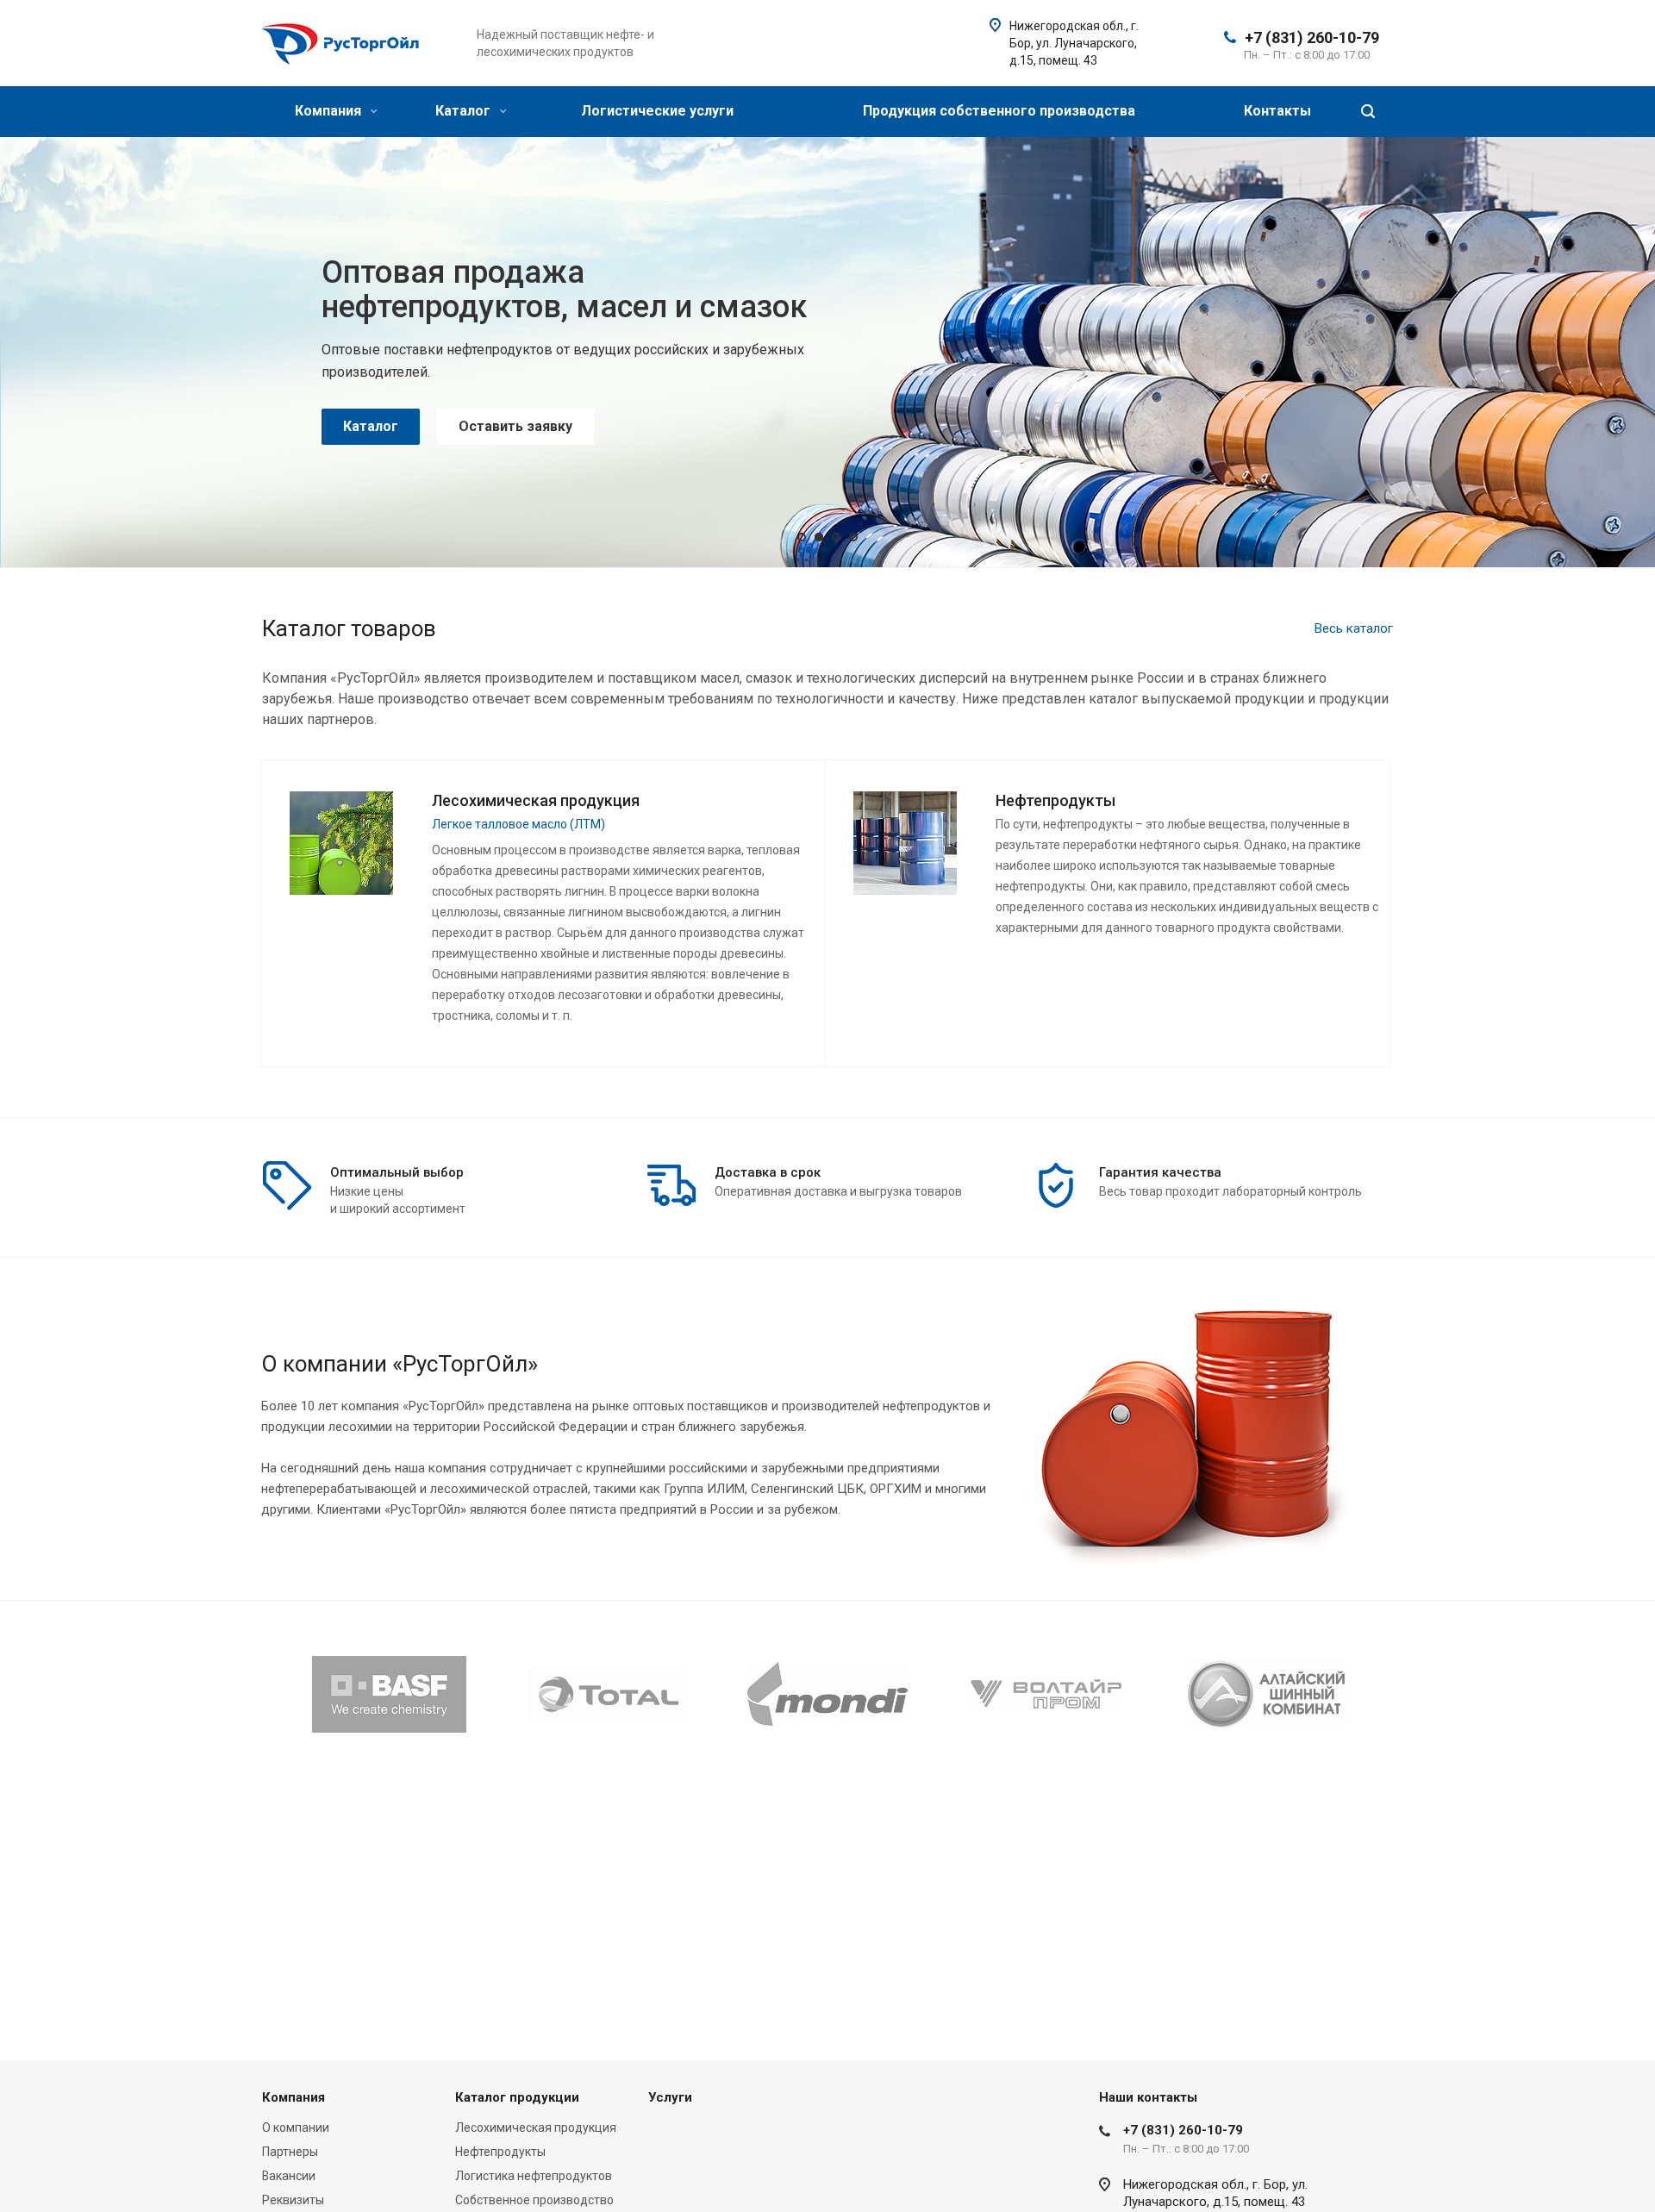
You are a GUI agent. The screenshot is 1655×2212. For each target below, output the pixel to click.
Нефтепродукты (500, 2152)
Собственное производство (534, 2200)
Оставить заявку (515, 409)
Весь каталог (1354, 628)
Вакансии (289, 2176)
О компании (296, 2128)
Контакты (1277, 111)
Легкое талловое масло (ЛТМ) (518, 824)
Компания (330, 111)
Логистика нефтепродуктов (534, 2176)
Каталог (465, 111)
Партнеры (290, 2152)
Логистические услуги (657, 111)
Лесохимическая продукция (536, 2128)
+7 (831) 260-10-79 (1312, 37)
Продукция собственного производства (999, 111)
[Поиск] (1368, 112)
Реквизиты (293, 2200)
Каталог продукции (517, 2097)
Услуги (670, 2097)
